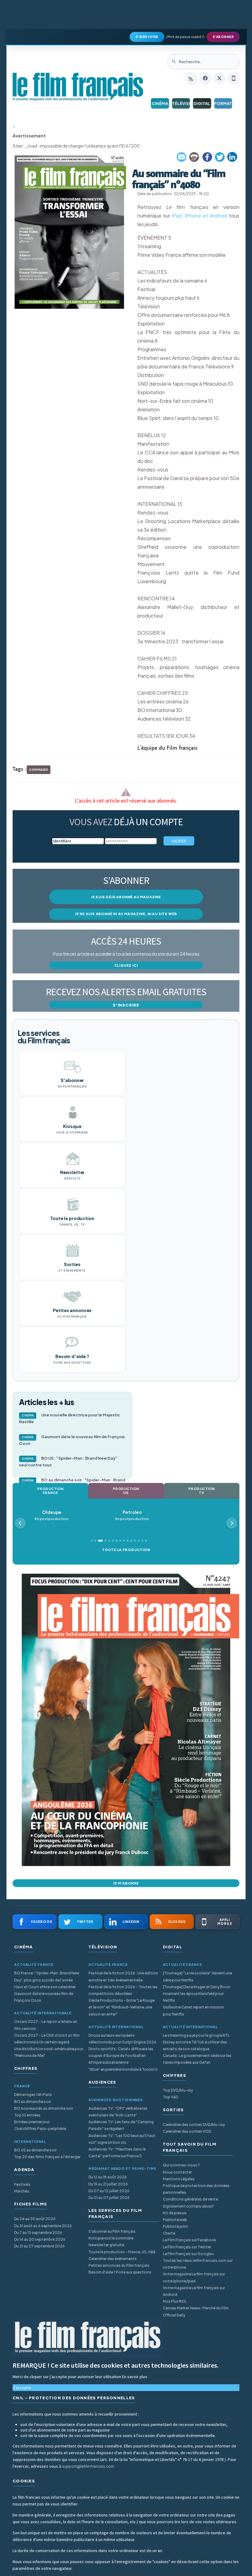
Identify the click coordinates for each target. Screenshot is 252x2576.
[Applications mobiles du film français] (234, 78)
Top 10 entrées (27, 2115)
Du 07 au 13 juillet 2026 (109, 2191)
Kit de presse (175, 2213)
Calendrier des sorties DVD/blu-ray (194, 2125)
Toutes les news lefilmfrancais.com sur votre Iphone (198, 2264)
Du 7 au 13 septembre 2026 (38, 2233)
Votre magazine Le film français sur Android (194, 2291)
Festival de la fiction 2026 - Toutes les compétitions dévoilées (123, 1990)
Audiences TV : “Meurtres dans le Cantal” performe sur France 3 (117, 2152)
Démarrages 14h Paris (33, 2095)
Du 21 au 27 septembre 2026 (39, 2246)
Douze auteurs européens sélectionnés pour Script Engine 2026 (122, 2039)
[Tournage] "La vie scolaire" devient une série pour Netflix (197, 1976)
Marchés (22, 2191)
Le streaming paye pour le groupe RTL (196, 2035)
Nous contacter (177, 2172)
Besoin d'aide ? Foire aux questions (120, 2272)
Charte (169, 2233)
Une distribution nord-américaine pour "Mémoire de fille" (49, 2052)
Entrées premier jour (32, 2122)
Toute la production (126, 1550)
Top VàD (170, 2097)
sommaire (39, 770)
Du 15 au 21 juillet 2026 (108, 2184)
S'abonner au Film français (112, 2231)
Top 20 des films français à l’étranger (47, 2157)
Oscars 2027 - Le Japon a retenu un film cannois (46, 2025)
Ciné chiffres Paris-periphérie (40, 2129)
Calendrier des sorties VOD (187, 2131)
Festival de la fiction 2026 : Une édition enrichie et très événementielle (123, 1976)
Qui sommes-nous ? (181, 2165)
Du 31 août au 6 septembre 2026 (43, 2226)
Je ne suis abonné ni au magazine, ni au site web (126, 914)
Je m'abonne (126, 1883)
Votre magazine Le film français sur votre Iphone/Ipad (194, 2277)
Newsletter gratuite (106, 2245)
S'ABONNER (223, 37)
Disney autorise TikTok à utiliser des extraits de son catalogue (195, 2045)
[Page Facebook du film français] (205, 78)
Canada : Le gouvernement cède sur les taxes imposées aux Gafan (197, 2059)
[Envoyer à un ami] (182, 157)
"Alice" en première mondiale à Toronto (123, 2069)
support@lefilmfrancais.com (88, 2466)
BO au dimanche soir (33, 2102)
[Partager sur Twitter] (220, 157)
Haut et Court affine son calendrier (45, 1987)
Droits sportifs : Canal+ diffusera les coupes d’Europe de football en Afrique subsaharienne (121, 2056)
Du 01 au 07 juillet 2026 (109, 2198)
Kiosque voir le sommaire (111, 2238)
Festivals (22, 2184)
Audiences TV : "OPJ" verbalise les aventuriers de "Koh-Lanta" (118, 2112)
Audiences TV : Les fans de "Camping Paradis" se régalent (121, 2125)
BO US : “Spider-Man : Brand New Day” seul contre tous (68, 1461)
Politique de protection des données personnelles (196, 2189)
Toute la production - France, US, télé (122, 2252)
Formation (223, 103)
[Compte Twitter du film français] (219, 78)
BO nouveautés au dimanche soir (44, 2108)
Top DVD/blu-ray (178, 2090)
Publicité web (175, 2220)
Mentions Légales (179, 2179)
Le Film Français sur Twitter (187, 2247)
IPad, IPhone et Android (199, 216)
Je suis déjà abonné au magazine (126, 897)
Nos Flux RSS (175, 2301)
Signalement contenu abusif (188, 2206)
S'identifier (147, 37)
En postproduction (56, 1515)
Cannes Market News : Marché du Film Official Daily (196, 2311)
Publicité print (175, 2226)
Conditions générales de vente (190, 2199)
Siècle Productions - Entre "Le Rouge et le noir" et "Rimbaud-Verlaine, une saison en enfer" (122, 2007)
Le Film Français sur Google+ (189, 2254)
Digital (202, 103)
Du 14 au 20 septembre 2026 (40, 2239)
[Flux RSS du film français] (191, 78)
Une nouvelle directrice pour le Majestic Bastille (69, 1418)
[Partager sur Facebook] (207, 157)
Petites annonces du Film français (119, 2265)
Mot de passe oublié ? (185, 37)
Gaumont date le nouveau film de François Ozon (72, 1440)
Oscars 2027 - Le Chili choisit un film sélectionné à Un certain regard (47, 2039)
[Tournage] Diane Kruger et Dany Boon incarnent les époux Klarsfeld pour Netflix (197, 1994)
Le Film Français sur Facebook (190, 2240)
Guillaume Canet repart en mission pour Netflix (193, 2010)
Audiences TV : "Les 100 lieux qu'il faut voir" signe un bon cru (122, 2139)
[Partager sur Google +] (232, 157)
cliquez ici (126, 965)
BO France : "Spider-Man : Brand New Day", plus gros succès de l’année (47, 1976)
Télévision (181, 103)
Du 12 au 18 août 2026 (108, 2177)
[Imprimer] (195, 157)
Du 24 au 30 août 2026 (35, 2219)
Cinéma (160, 103)
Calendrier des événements (113, 2259)
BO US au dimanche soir (35, 2150)
